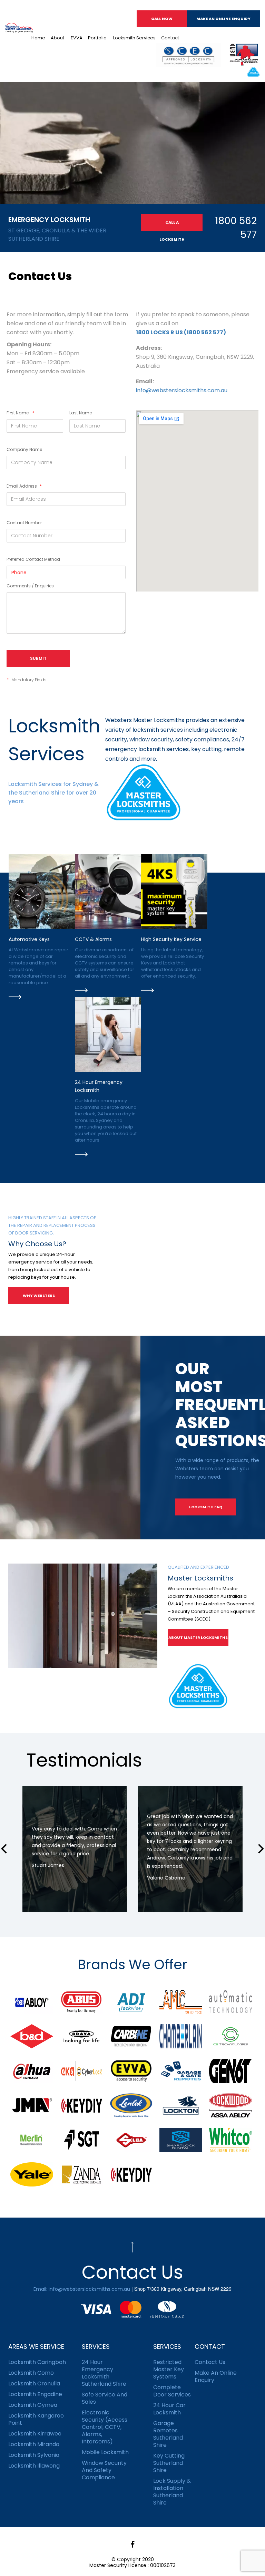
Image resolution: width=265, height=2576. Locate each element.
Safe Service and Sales (105, 2398)
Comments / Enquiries (30, 586)
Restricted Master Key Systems (169, 2369)
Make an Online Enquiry (223, 19)
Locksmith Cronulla (34, 2383)
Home (38, 38)
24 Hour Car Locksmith (169, 2409)
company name (24, 449)
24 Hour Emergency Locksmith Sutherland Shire (104, 2373)
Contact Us (210, 2362)
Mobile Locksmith (105, 2452)
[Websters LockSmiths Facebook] (132, 2544)
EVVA (76, 38)
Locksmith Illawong (34, 2466)
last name (81, 413)
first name (21, 413)
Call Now (162, 19)
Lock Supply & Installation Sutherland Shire (172, 2492)
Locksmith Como (31, 2373)
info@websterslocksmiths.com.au (182, 390)
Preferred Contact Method (33, 559)
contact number (24, 523)
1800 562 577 (236, 228)
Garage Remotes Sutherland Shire (168, 2434)
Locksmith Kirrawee (35, 2434)
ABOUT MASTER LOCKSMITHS (198, 1637)
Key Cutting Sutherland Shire (169, 2463)
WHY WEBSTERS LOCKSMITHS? (39, 1299)
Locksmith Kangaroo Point (36, 2419)
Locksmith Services (134, 38)
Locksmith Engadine (35, 2394)
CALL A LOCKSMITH (172, 225)
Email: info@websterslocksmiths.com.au (82, 2289)
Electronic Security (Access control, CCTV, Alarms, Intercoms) (105, 2427)
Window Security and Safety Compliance (104, 2470)
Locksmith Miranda (34, 2444)
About (57, 38)
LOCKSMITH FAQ (206, 1507)
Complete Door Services (172, 2391)
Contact (170, 38)
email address (24, 486)
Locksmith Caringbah (37, 2362)
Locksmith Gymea (33, 2405)
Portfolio (97, 38)
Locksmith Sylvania (34, 2455)
